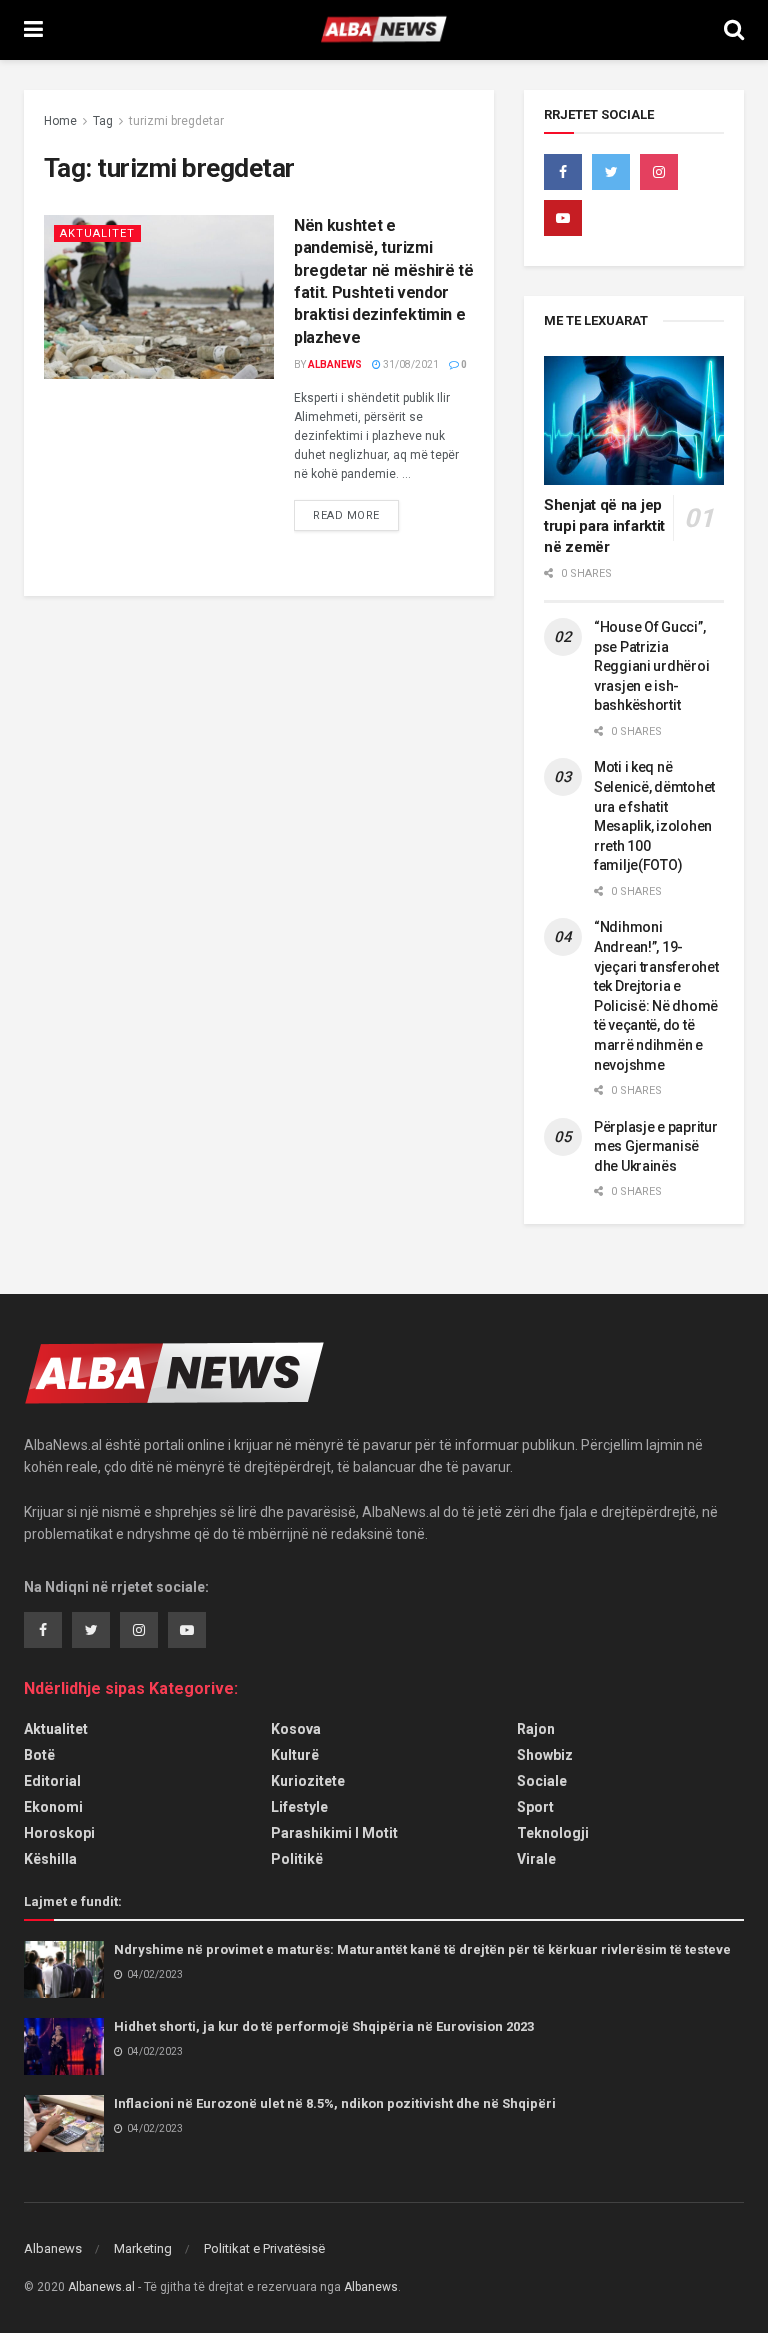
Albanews (335, 364)
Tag (103, 121)
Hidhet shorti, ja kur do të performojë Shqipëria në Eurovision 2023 (324, 2026)
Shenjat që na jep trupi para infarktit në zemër (604, 526)
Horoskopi (59, 1833)
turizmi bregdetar (176, 121)
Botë (39, 1755)
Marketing (143, 2248)
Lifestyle (299, 1807)
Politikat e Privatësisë (264, 2248)
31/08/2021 (410, 364)
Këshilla (50, 1859)
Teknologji (553, 1833)
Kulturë (295, 1755)
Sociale (542, 1781)
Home (60, 121)
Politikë (297, 1859)
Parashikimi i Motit (334, 1833)
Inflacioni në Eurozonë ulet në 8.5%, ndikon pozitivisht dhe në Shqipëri (335, 2103)
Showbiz (545, 1755)
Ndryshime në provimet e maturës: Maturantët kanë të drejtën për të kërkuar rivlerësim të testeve (422, 1949)
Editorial (52, 1781)
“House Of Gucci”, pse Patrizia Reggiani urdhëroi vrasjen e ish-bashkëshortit (651, 666)
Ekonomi (53, 1807)
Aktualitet (97, 233)
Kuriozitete (308, 1781)
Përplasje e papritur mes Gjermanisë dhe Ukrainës (655, 1146)
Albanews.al (101, 2287)
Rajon (536, 1729)
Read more (346, 515)
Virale (536, 1859)
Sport (535, 1807)
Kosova (296, 1729)
